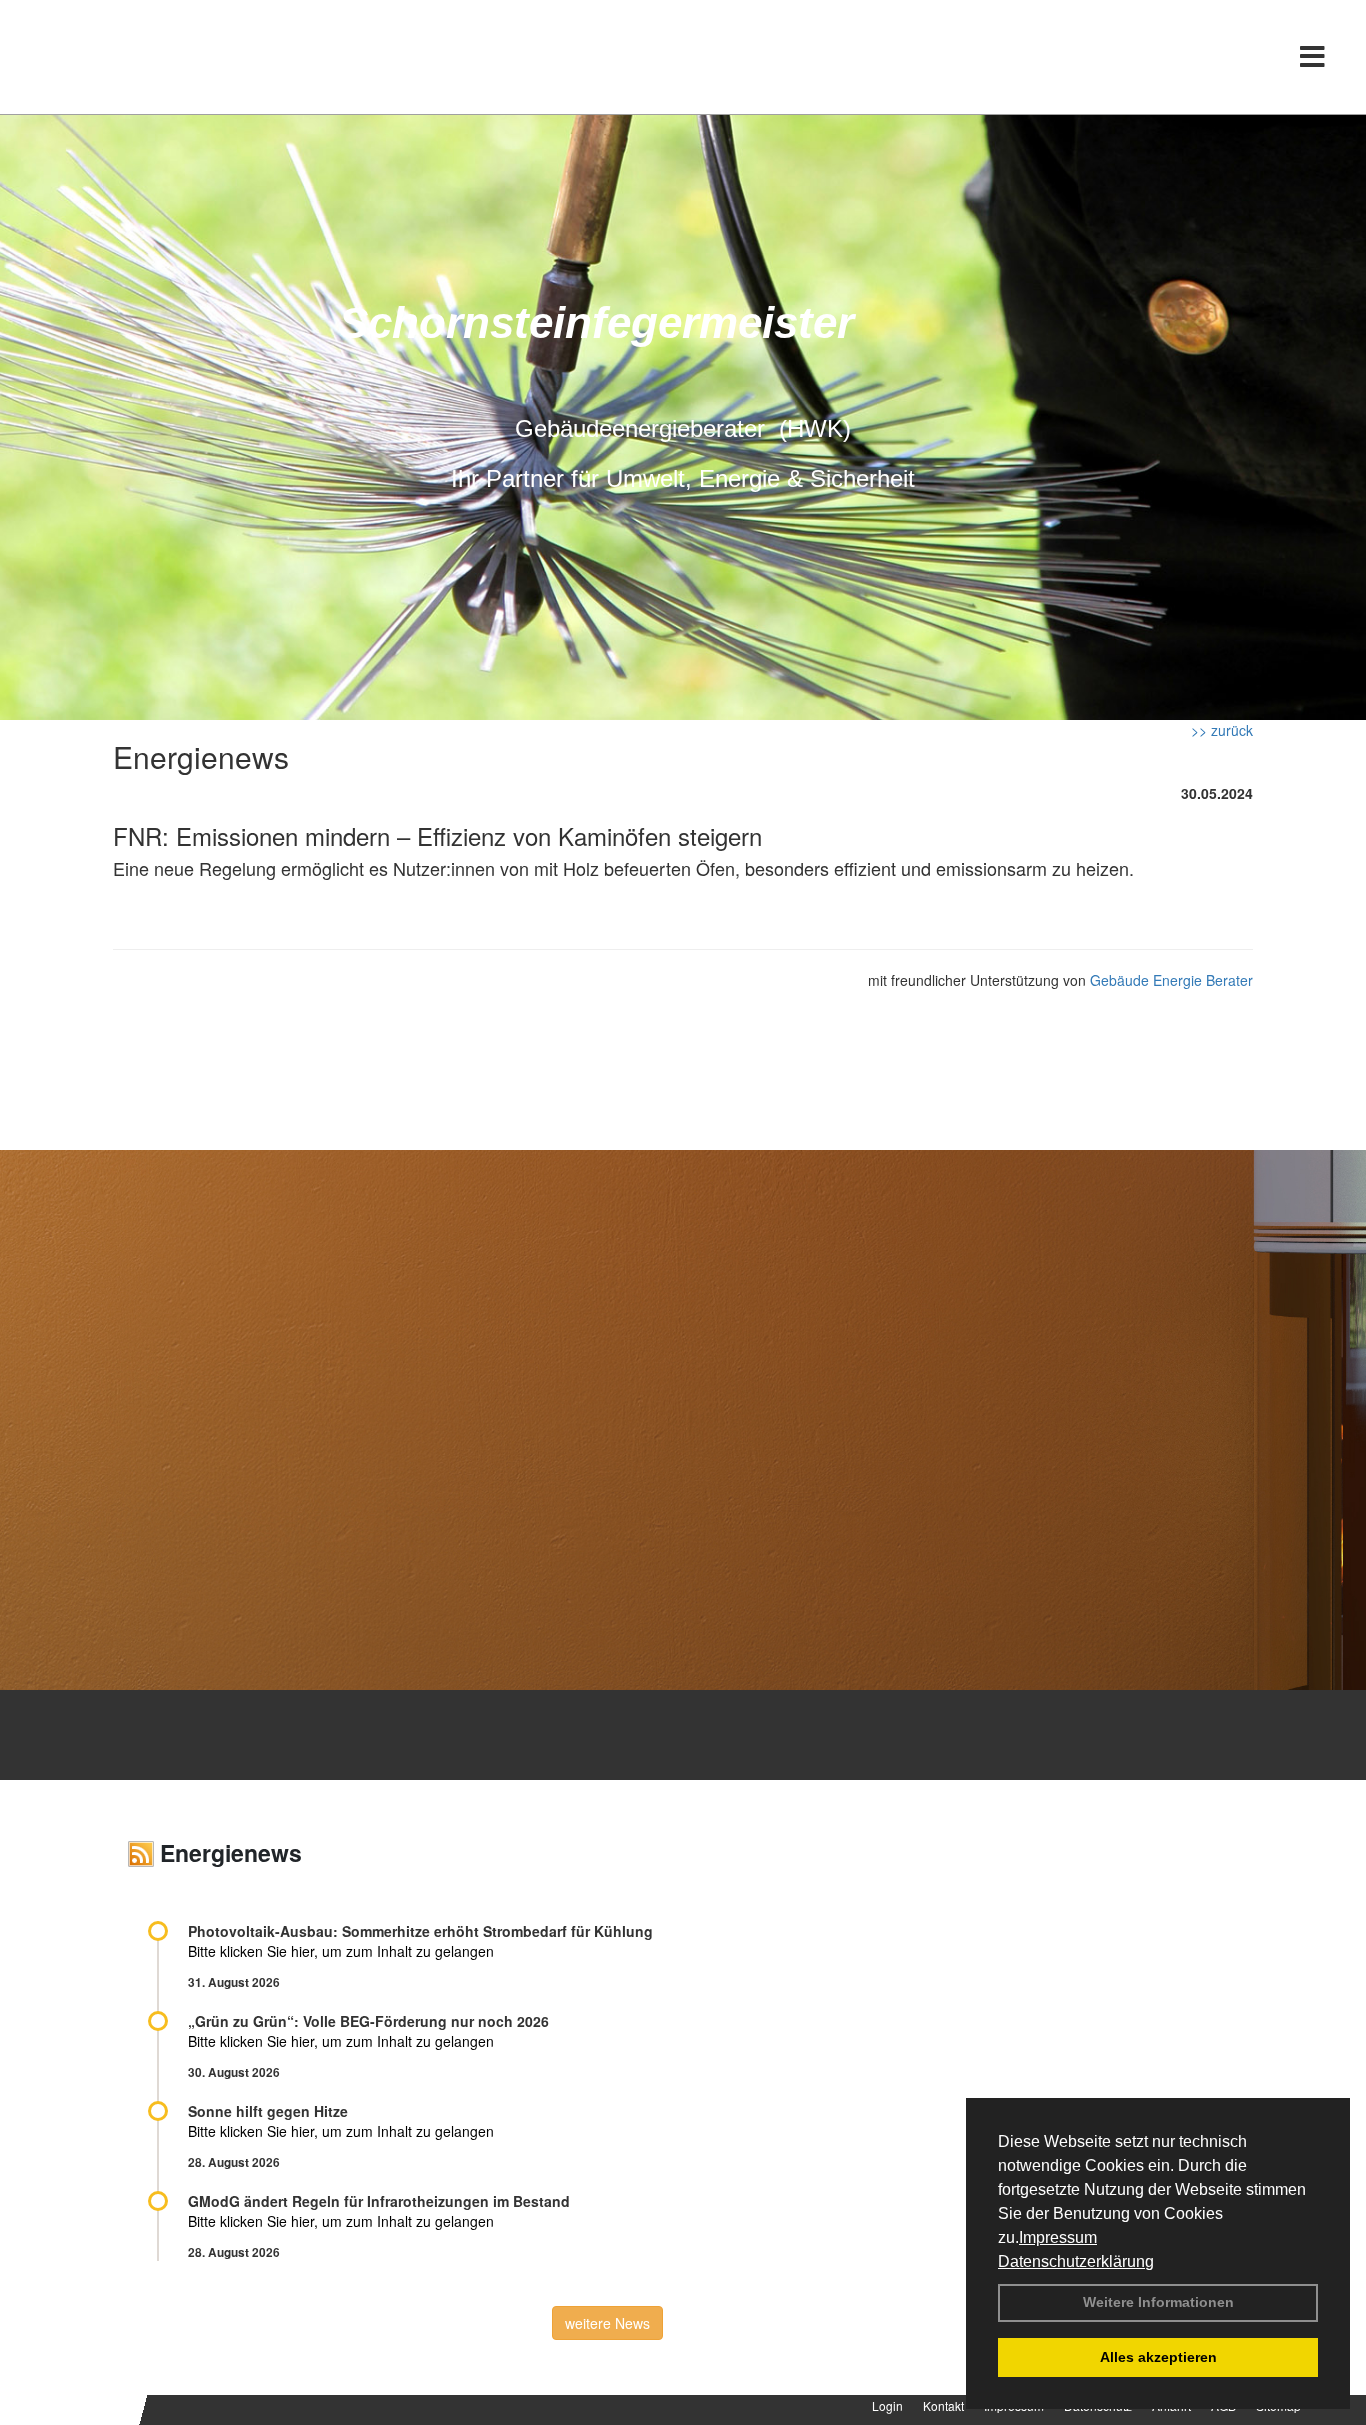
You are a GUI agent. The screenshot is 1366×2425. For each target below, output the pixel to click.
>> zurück (1222, 730)
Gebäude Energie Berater (1171, 980)
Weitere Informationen (1158, 2302)
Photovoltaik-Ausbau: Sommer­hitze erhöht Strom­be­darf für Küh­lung (420, 1931)
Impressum (1058, 2237)
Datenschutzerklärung (1076, 2261)
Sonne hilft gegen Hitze (268, 2111)
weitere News (607, 2323)
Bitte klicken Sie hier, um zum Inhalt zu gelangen (341, 1951)
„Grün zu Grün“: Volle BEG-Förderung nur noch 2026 (368, 2021)
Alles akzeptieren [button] (1158, 2357)
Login (887, 2405)
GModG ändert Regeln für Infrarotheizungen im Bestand (379, 2201)
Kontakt (943, 2405)
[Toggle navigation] (1312, 57)
